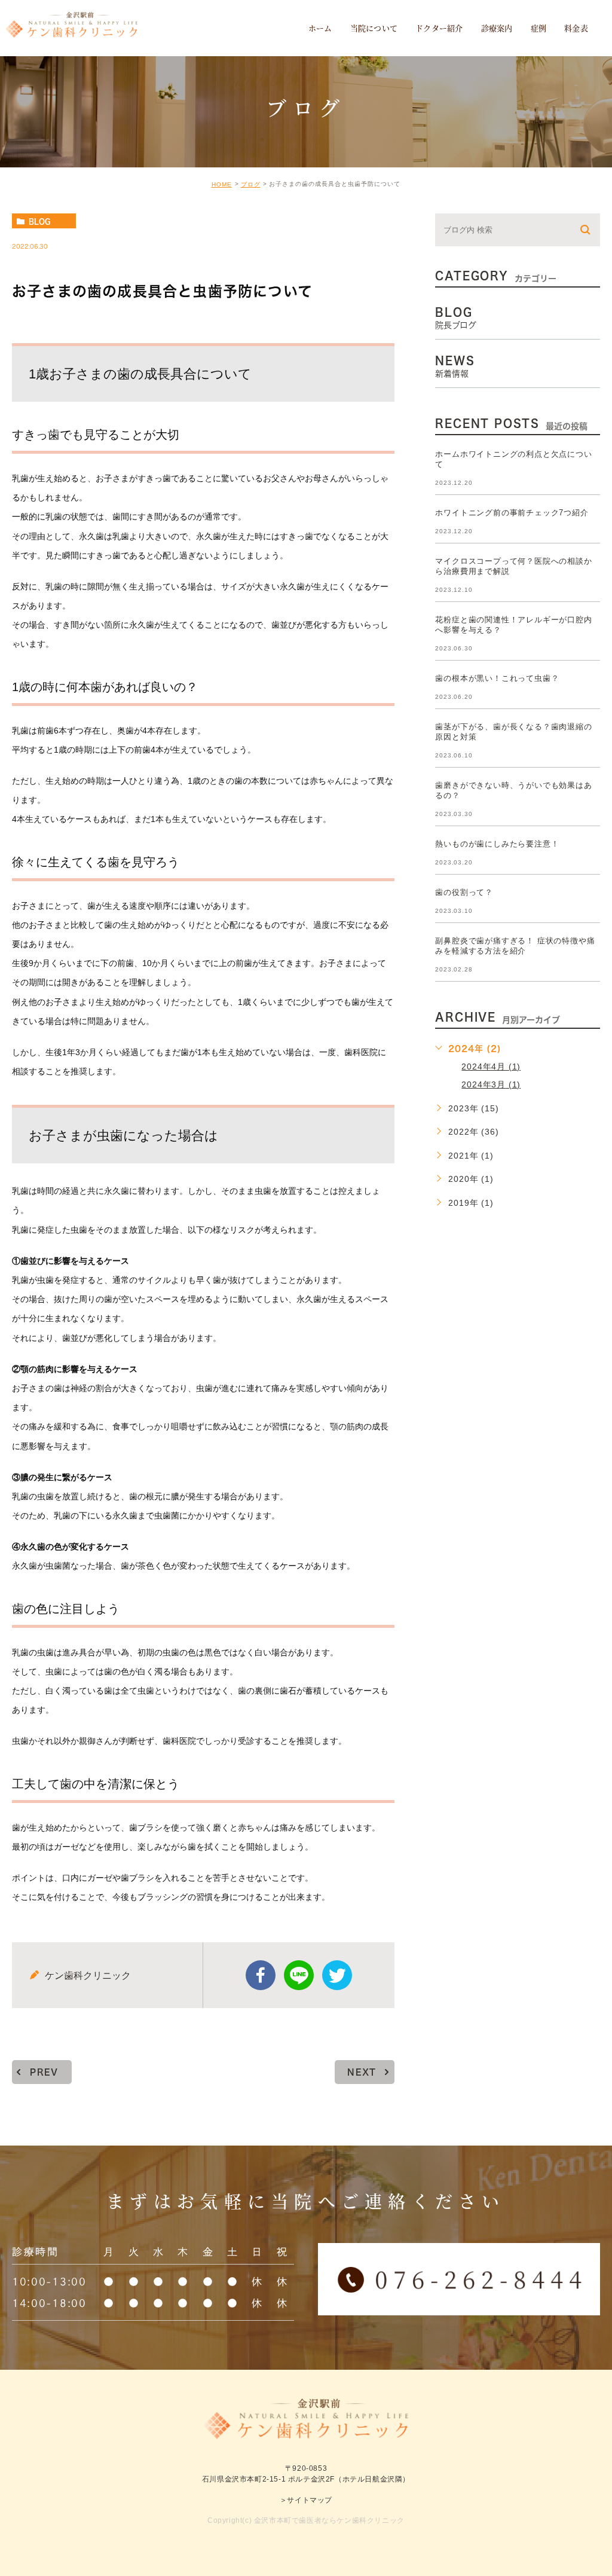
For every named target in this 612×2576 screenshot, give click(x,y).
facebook (261, 1975)
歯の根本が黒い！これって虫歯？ (497, 678)
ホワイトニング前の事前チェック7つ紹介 (512, 513)
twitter (337, 1975)
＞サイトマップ (306, 2500)
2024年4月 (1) (491, 1067)
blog (39, 221)
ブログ (251, 184)
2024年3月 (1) (491, 1084)
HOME (222, 184)
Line (299, 1975)
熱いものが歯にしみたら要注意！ (497, 844)
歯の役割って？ (464, 892)
